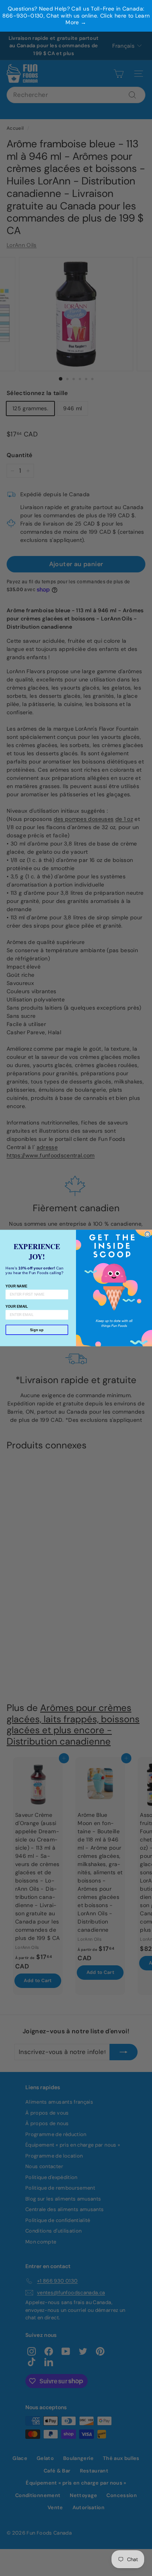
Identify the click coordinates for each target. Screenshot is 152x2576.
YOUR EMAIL (17, 1306)
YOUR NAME (16, 1286)
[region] (76, 16)
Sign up (37, 1330)
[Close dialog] (148, 1234)
